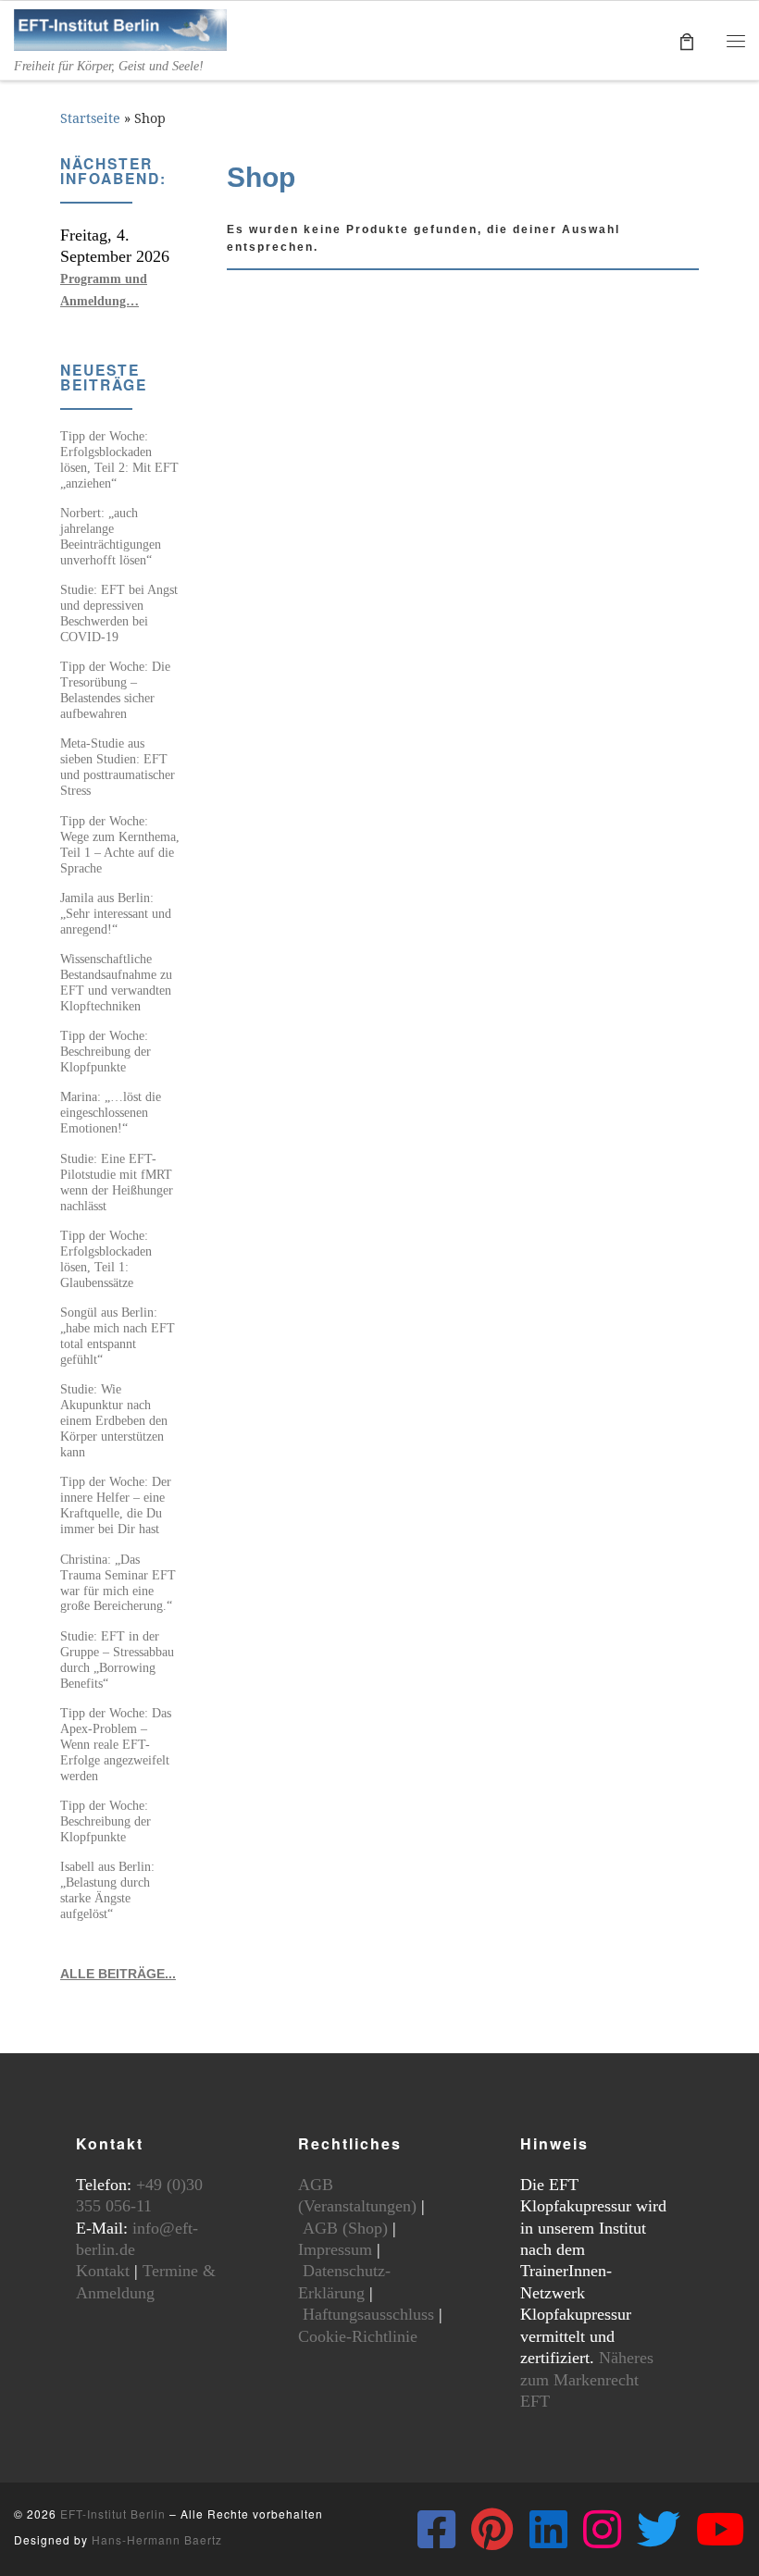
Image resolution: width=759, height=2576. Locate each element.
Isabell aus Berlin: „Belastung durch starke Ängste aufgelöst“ (107, 1890)
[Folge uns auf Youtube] (721, 2529)
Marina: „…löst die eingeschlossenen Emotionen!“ (111, 1112)
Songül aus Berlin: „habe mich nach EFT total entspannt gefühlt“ (118, 1336)
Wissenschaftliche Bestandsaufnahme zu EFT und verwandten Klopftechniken (116, 982)
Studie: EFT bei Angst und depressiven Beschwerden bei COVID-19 (119, 613)
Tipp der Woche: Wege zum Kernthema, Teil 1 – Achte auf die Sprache (120, 844)
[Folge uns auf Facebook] (436, 2529)
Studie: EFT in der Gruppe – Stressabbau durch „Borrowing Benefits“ (117, 1660)
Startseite (90, 118)
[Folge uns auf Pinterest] (492, 2529)
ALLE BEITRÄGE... (118, 1974)
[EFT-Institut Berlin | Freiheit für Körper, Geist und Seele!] (120, 28)
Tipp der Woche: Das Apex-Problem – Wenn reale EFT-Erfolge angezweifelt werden (116, 1744)
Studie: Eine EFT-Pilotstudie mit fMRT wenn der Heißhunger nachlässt (117, 1182)
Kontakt (103, 2271)
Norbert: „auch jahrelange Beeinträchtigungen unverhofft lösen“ (111, 536)
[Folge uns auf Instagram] (602, 2529)
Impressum (335, 2249)
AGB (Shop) (345, 2228)
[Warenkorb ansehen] (687, 40)
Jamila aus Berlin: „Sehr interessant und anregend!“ (116, 913)
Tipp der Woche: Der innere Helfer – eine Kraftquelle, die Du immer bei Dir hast (116, 1505)
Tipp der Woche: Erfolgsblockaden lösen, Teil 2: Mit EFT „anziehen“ (119, 459)
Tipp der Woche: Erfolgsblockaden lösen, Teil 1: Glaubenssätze (106, 1259)
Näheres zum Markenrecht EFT (587, 2379)
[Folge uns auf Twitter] (659, 2529)
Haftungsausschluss (368, 2314)
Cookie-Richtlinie (358, 2336)
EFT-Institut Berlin (113, 2514)
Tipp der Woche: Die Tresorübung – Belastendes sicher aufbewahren (115, 690)
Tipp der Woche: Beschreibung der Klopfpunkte (106, 1051)
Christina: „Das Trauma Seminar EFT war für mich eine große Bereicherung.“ (118, 1583)
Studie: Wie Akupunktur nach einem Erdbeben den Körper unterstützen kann (114, 1420)
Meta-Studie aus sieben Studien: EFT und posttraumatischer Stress (118, 767)
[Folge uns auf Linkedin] (548, 2529)
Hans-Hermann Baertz (157, 2539)
